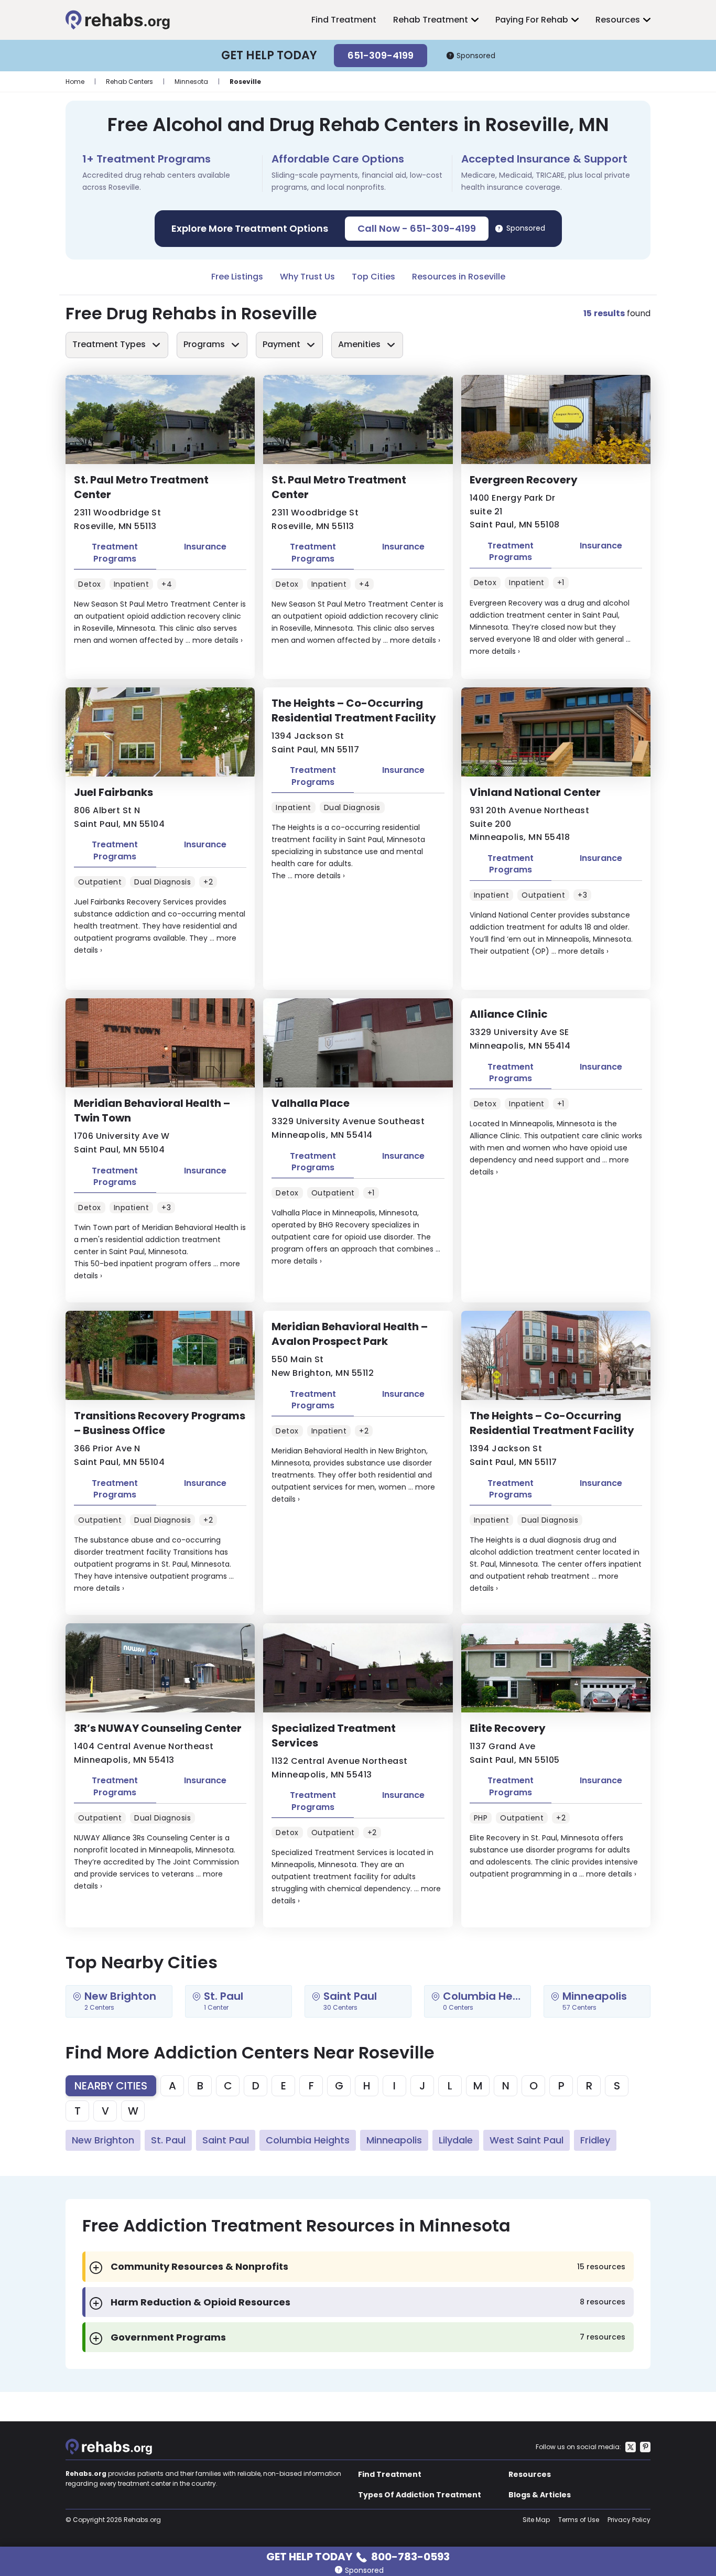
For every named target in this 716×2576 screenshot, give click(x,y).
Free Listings (237, 277)
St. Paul (168, 2140)
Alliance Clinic (509, 1014)
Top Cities (373, 277)
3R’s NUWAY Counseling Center (158, 1728)
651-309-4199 (381, 55)
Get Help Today (358, 2556)
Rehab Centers (129, 82)
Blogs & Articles (540, 2495)
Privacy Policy (629, 2520)
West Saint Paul (527, 2140)
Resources (618, 20)
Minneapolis (394, 2140)
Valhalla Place (311, 1103)
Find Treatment (344, 20)
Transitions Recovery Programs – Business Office (160, 1423)
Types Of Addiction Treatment (420, 2495)
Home (75, 82)
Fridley (595, 2140)
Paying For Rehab (532, 20)
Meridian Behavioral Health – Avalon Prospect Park (350, 1334)
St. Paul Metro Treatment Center (141, 487)
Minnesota (191, 82)
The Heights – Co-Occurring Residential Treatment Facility (354, 710)
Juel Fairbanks (113, 792)
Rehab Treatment (431, 20)
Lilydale (456, 2140)
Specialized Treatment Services (334, 1736)
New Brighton (103, 2140)
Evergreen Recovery (524, 480)
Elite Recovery (508, 1728)
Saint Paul (226, 2140)
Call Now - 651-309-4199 (417, 228)
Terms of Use (579, 2520)
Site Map (536, 2520)
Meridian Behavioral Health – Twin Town (152, 1111)
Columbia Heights (308, 2140)
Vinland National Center (535, 792)
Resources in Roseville (459, 277)
